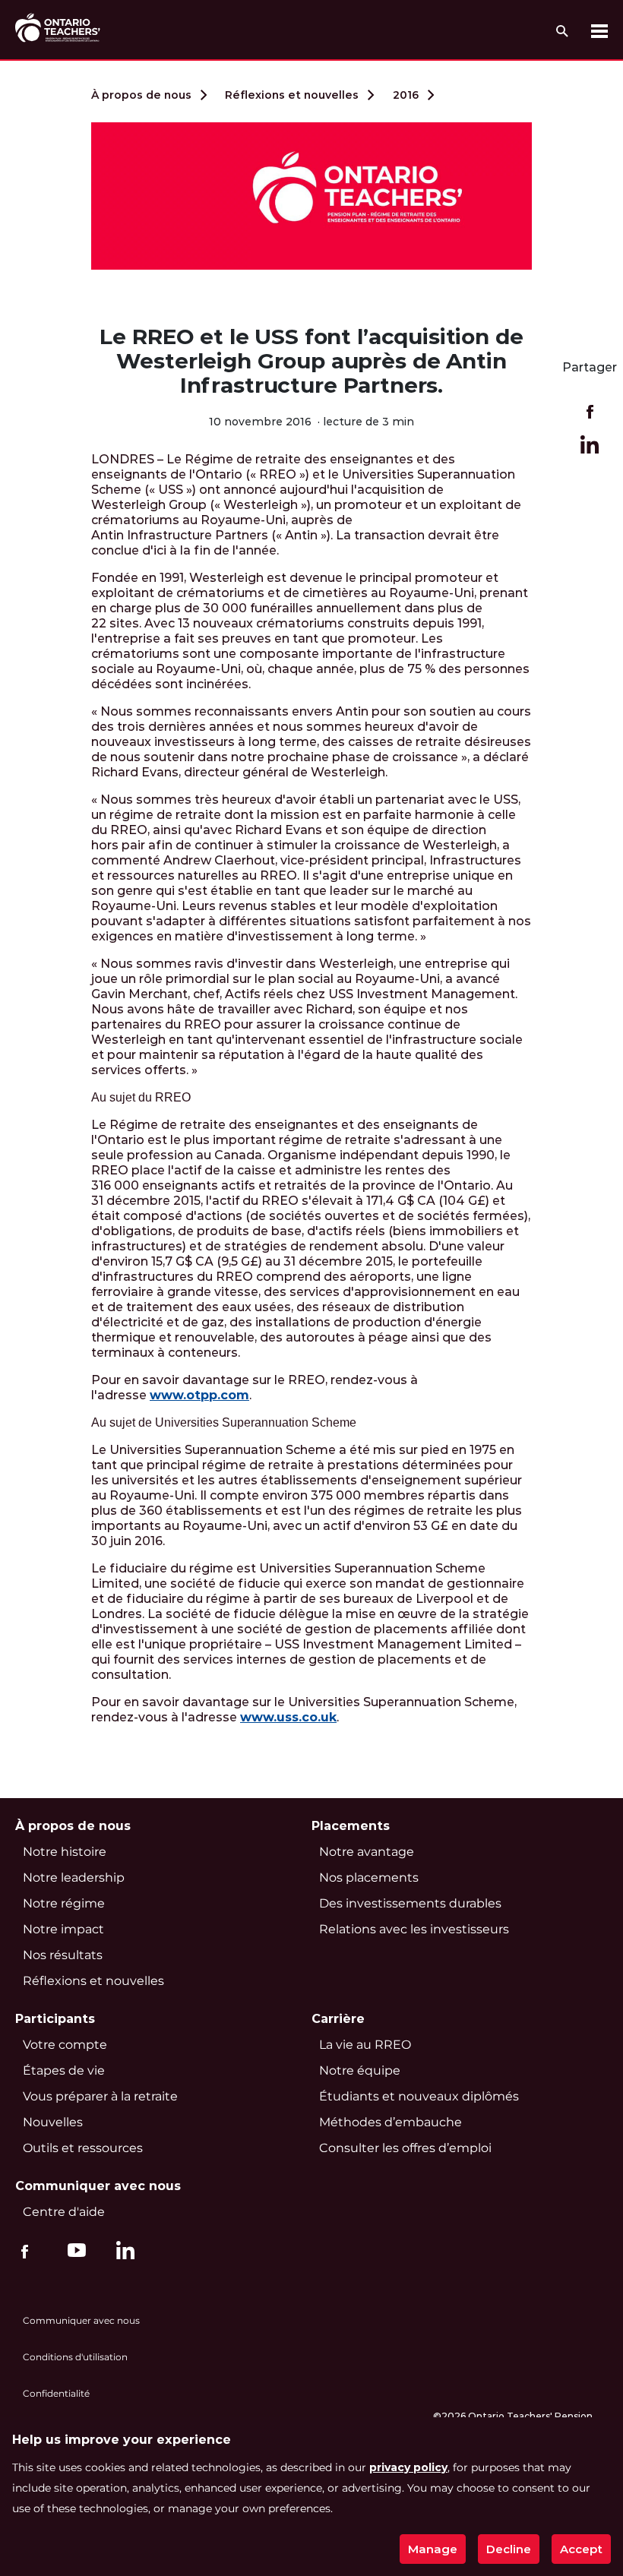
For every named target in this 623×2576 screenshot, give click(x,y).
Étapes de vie (64, 2070)
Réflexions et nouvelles (292, 95)
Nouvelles (53, 2122)
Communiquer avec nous (98, 2186)
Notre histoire (65, 1852)
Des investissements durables (410, 1903)
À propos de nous (141, 95)
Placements (351, 1826)
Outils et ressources (83, 2148)
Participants (55, 2019)
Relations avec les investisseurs (414, 1929)
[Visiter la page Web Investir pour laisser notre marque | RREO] (59, 28)
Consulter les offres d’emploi (405, 2148)
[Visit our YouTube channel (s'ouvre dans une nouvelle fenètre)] (73, 2250)
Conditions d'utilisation (75, 2357)
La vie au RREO (365, 2045)
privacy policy (408, 2467)
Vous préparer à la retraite (100, 2096)
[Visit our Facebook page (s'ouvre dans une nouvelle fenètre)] (25, 2250)
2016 (406, 95)
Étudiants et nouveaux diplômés (419, 2096)
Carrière (338, 2019)
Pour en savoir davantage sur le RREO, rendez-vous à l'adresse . (255, 1388)
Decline (509, 2549)
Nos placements (369, 1877)
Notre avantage (367, 1852)
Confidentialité (56, 2393)
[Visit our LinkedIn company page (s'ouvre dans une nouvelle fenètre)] (122, 2253)
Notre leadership (74, 1877)
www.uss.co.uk (288, 1717)
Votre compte (65, 2045)
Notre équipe (360, 2070)
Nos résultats (63, 1955)
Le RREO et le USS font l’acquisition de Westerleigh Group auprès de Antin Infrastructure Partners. (311, 361)
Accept (581, 2549)
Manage (433, 2549)
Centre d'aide (64, 2212)
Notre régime (64, 1903)
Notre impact (63, 1929)
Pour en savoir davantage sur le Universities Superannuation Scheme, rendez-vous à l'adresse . (304, 1710)
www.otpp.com (199, 1395)
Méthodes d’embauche (391, 2122)
